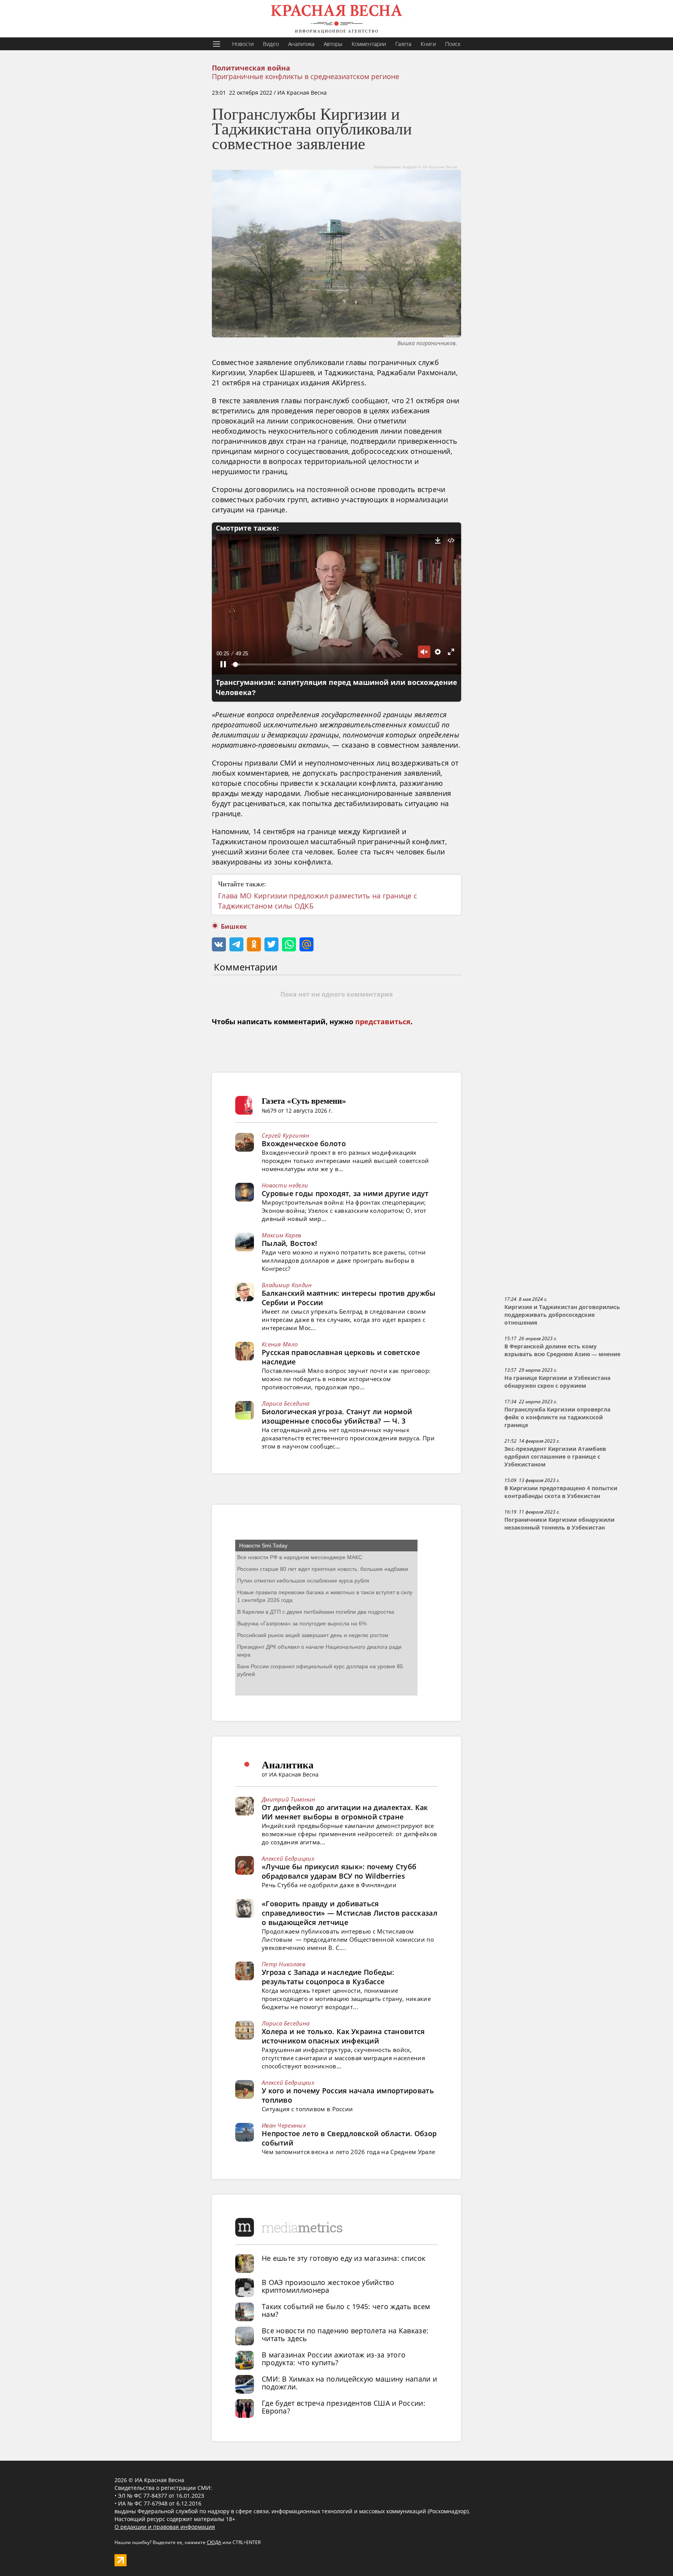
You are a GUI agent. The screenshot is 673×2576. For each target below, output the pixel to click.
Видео (271, 44)
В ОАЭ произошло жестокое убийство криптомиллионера (328, 2286)
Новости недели (285, 1185)
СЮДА (214, 2542)
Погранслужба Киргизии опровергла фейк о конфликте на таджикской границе (557, 1417)
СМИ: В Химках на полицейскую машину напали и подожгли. (349, 2383)
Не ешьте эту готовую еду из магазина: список (344, 2258)
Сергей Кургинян (286, 1135)
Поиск (453, 44)
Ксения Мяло (280, 1344)
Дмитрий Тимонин (289, 1799)
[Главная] (336, 19)
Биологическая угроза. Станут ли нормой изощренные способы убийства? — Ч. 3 (337, 1416)
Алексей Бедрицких (288, 1858)
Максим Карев (282, 1235)
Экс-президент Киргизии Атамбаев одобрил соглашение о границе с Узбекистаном (555, 1457)
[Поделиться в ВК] (219, 944)
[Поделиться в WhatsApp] (289, 944)
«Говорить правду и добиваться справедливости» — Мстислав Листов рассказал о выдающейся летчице (350, 1913)
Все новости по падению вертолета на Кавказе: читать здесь (345, 2334)
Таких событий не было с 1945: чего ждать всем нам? (346, 2310)
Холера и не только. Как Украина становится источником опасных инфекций (343, 2036)
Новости (243, 44)
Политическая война (251, 68)
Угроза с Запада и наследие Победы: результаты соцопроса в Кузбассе (328, 1977)
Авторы (333, 44)
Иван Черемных (284, 2125)
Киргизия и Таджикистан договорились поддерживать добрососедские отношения (562, 1315)
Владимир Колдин (287, 1285)
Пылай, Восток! (289, 1243)
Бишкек (234, 927)
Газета (403, 44)
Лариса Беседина (286, 1403)
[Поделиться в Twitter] (271, 944)
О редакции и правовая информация (165, 2527)
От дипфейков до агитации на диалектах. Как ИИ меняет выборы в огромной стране (345, 1812)
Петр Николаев (284, 1964)
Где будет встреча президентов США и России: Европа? (344, 2407)
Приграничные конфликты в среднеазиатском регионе (306, 76)
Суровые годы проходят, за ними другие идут (345, 1193)
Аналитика (301, 44)
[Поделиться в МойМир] (307, 944)
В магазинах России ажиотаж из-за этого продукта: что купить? (334, 2359)
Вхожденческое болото (304, 1143)
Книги (428, 44)
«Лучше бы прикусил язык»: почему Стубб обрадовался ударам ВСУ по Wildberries (339, 1871)
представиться (383, 1022)
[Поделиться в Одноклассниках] (254, 944)
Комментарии (369, 44)
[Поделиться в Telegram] (236, 944)
